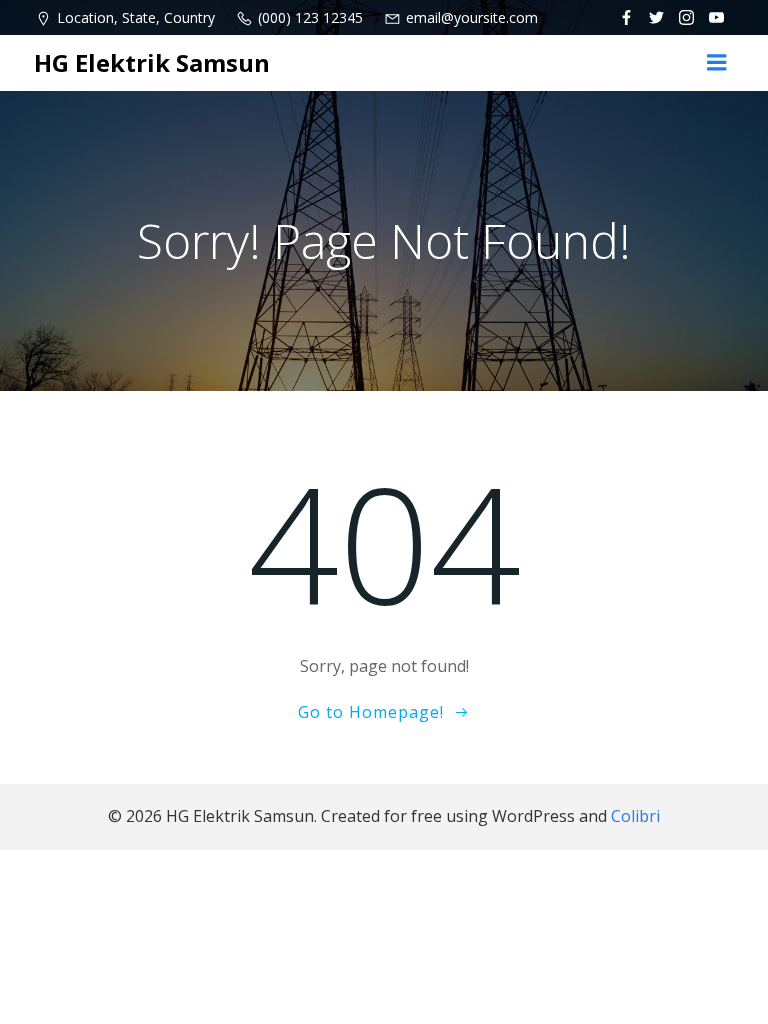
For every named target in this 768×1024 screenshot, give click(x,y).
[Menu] (717, 63)
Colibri (635, 816)
